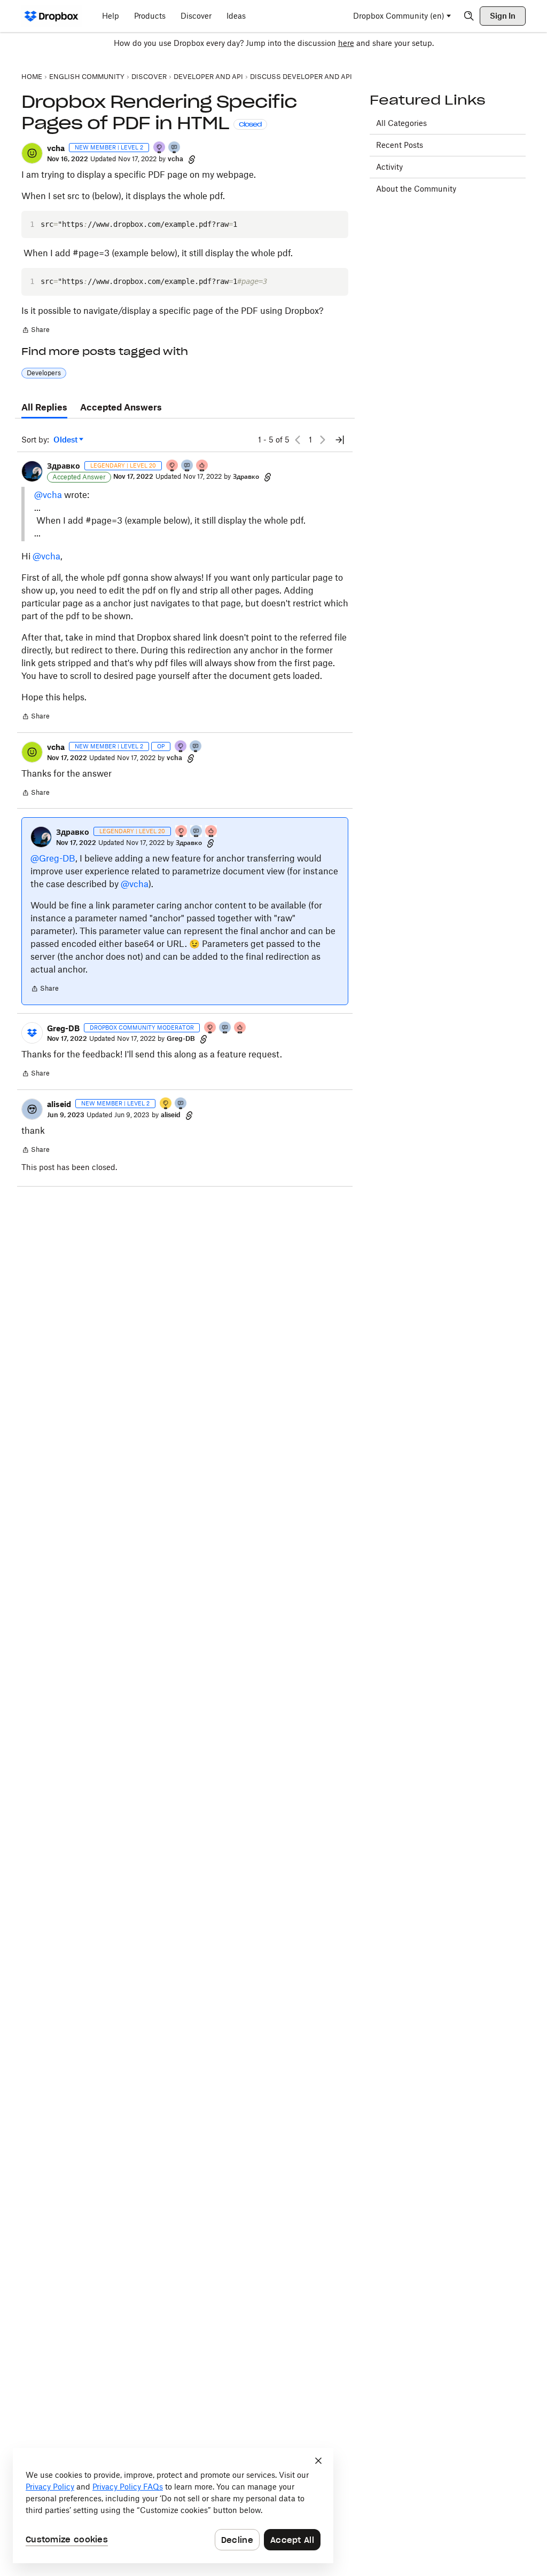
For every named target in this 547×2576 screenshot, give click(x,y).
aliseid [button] (59, 1104)
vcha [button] (56, 148)
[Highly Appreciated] (202, 466)
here (346, 43)
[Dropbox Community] (52, 16)
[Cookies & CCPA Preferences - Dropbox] (173, 2506)
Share (36, 331)
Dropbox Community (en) (399, 16)
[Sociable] (187, 466)
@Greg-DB (53, 858)
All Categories (401, 123)
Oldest (66, 440)
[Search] (469, 16)
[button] (32, 153)
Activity (389, 167)
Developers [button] (44, 373)
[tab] (44, 408)
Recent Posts (400, 145)
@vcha (48, 495)
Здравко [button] (64, 466)
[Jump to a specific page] (340, 440)
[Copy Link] (192, 159)
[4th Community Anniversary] (173, 466)
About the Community (416, 189)
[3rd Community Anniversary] (160, 148)
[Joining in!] (175, 148)
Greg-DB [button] (63, 1028)
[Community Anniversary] (166, 1104)
